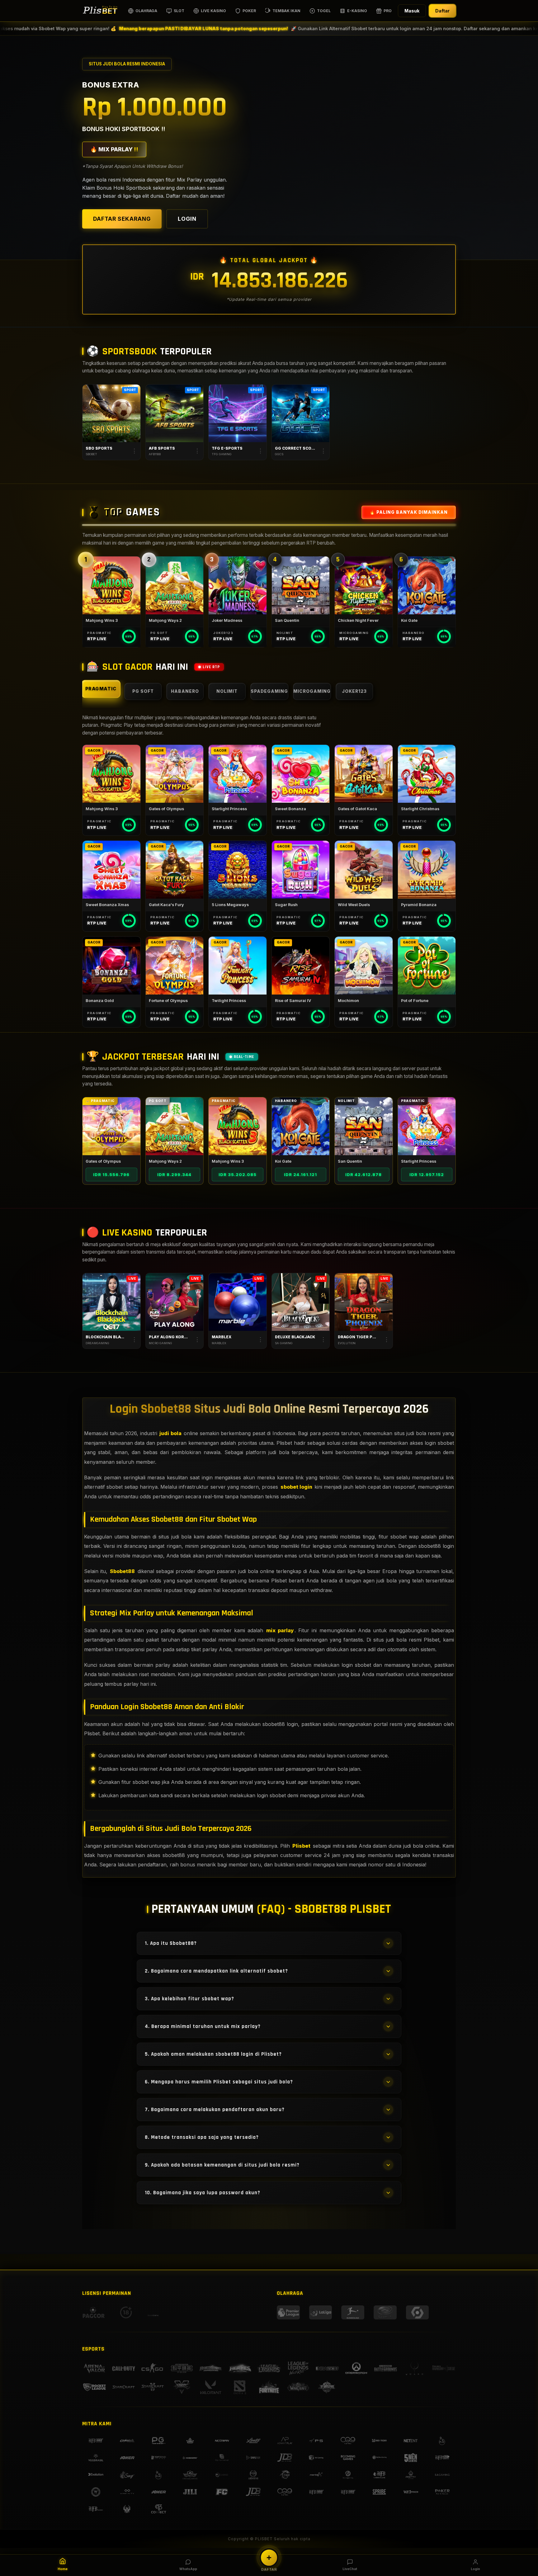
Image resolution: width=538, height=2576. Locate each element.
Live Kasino (213, 11)
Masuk (412, 11)
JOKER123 (354, 691)
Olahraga (146, 11)
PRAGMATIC (101, 689)
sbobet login (296, 1487)
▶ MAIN (111, 585)
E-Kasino (357, 11)
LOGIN (187, 219)
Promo (391, 11)
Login (475, 2569)
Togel (324, 11)
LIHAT (111, 1126)
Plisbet (301, 1846)
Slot (179, 11)
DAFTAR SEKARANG (122, 219)
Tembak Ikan (286, 11)
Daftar (442, 11)
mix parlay (280, 1630)
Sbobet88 (122, 1571)
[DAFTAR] (269, 2558)
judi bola (170, 1433)
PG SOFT (143, 691)
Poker (249, 11)
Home (63, 2569)
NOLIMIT (227, 691)
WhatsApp (188, 2569)
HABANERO (185, 691)
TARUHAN (111, 413)
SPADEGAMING (269, 691)
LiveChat (350, 2569)
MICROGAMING (312, 691)
